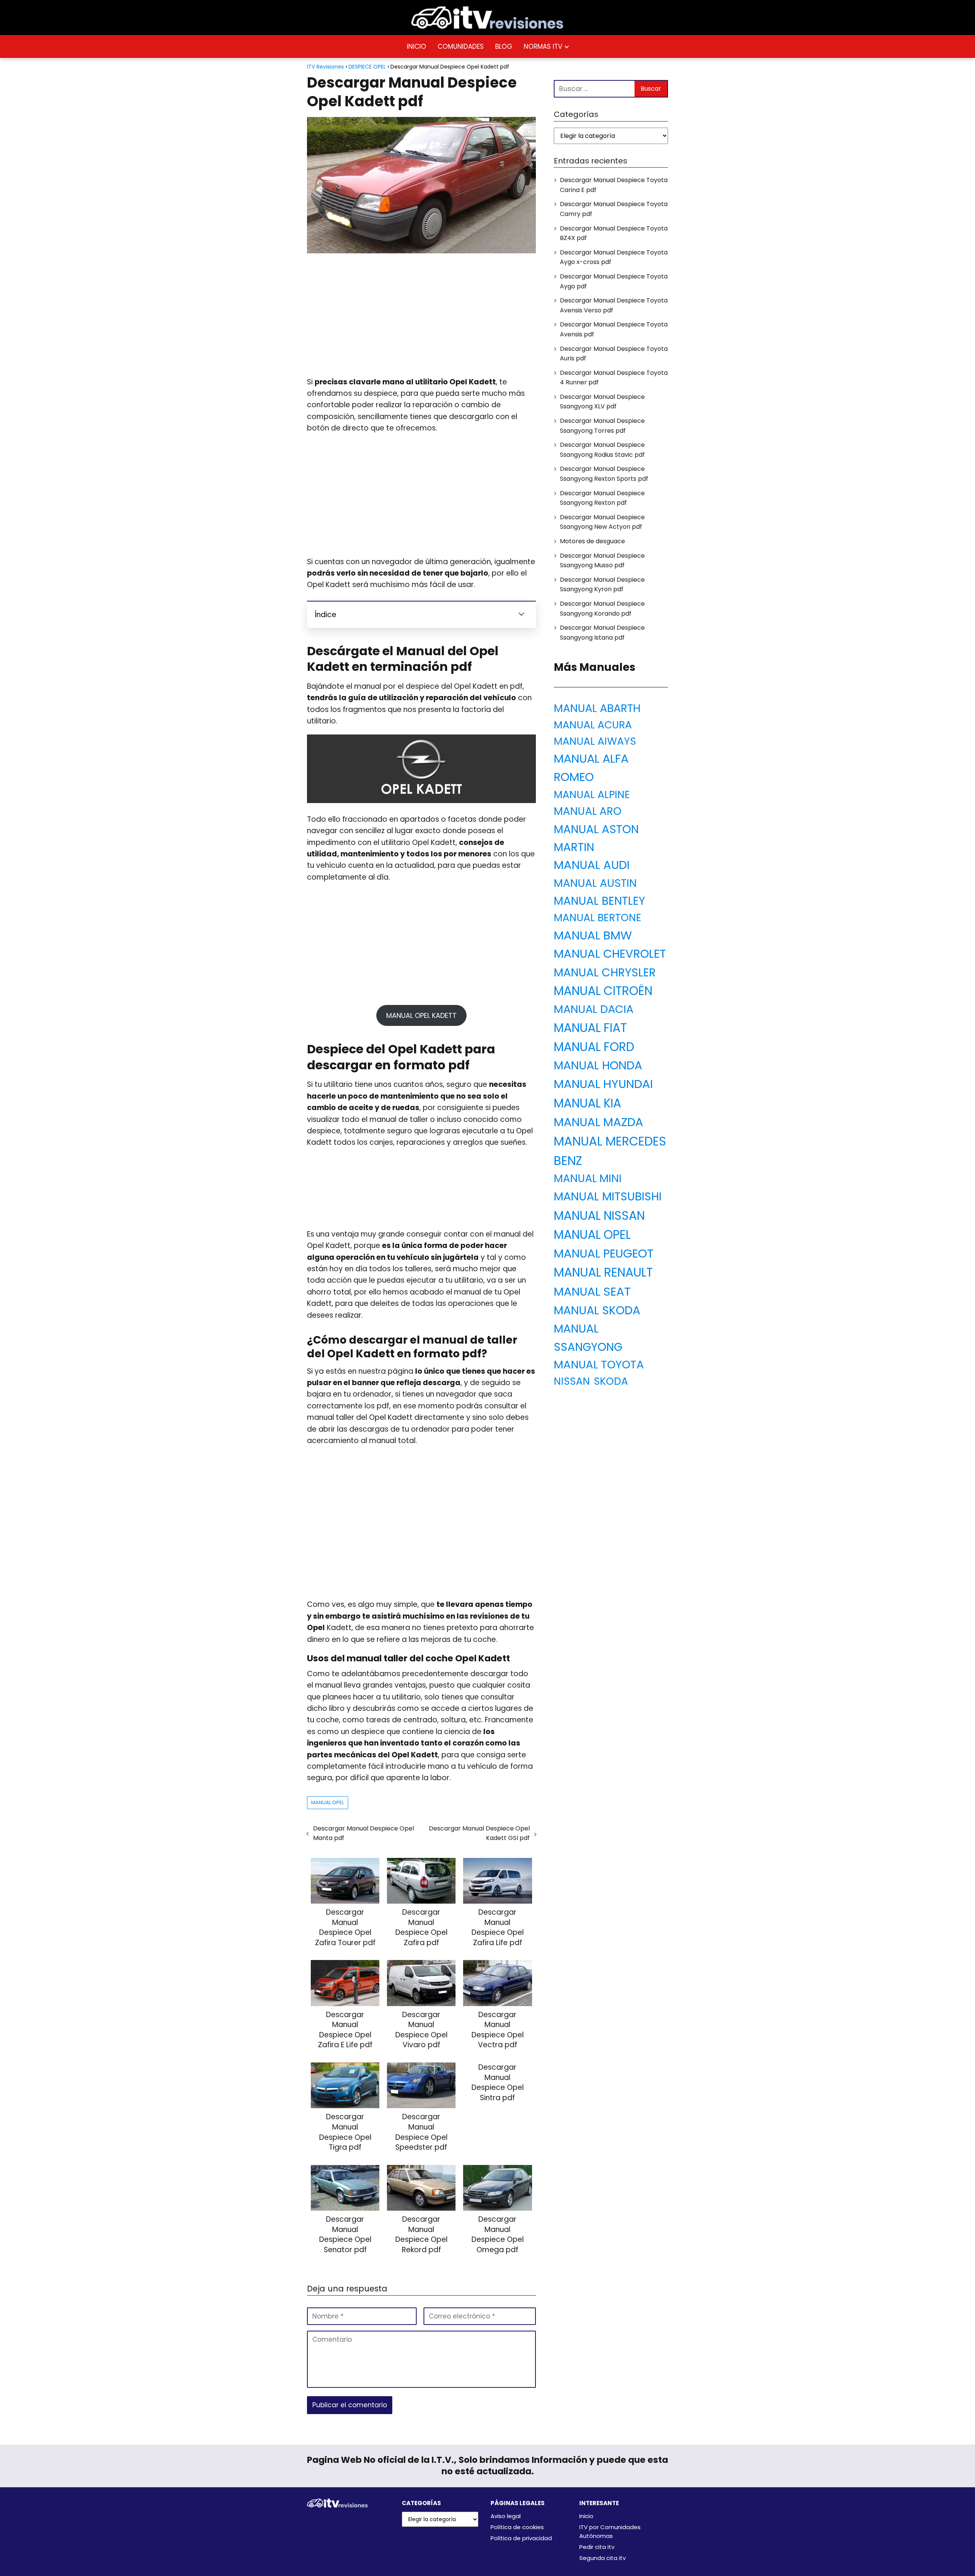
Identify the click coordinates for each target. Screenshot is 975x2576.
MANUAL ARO (588, 811)
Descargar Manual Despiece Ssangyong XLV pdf (602, 402)
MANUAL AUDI (592, 865)
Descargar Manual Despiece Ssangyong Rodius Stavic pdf (602, 450)
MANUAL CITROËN (603, 991)
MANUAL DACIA (594, 1009)
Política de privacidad (521, 2538)
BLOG (504, 46)
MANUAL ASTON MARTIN (596, 838)
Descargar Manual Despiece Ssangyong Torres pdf (602, 426)
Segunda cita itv (603, 2558)
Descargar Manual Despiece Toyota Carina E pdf (614, 185)
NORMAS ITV (543, 46)
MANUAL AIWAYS (595, 741)
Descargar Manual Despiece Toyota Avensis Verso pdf (614, 305)
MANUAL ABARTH (597, 708)
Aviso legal (506, 2516)
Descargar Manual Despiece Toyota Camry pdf (614, 209)
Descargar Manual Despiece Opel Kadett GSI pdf (479, 1833)
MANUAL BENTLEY (599, 901)
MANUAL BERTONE (598, 918)
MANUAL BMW (593, 935)
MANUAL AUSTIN (595, 883)
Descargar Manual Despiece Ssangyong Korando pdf (602, 609)
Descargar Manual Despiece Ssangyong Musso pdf (602, 561)
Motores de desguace (592, 541)
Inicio (586, 2516)
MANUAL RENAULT (603, 1272)
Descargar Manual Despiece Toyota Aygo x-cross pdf (614, 257)
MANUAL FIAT (590, 1028)
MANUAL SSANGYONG (588, 1338)
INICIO (416, 46)
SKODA (611, 1381)
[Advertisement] (421, 315)
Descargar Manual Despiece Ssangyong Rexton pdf (602, 498)
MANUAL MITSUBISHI (608, 1196)
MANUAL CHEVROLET (610, 954)
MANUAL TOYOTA (599, 1364)
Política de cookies (517, 2527)
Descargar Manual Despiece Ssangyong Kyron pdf (602, 585)
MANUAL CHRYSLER (605, 972)
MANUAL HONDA (598, 1065)
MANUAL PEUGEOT (604, 1254)
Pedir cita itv (597, 2547)
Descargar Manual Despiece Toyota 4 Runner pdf (614, 378)
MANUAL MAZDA (599, 1122)
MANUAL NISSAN (599, 1216)
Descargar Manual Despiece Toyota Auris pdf (614, 354)
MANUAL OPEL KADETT (421, 1015)
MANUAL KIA (587, 1103)
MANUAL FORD (594, 1047)
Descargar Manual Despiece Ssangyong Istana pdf (602, 633)
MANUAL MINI (588, 1178)
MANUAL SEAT (592, 1291)
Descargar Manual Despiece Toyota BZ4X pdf (614, 233)
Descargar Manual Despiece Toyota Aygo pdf (614, 281)
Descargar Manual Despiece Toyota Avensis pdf (614, 329)
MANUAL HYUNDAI (603, 1084)
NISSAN (572, 1381)
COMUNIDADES (461, 46)
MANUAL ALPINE (592, 794)
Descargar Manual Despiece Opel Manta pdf (364, 1833)
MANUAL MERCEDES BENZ (610, 1151)
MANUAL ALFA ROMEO (591, 768)
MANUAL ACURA (593, 725)
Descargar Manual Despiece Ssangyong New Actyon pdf (602, 522)
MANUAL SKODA (597, 1310)
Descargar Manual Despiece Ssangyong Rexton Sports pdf (604, 474)
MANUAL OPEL (328, 1802)
